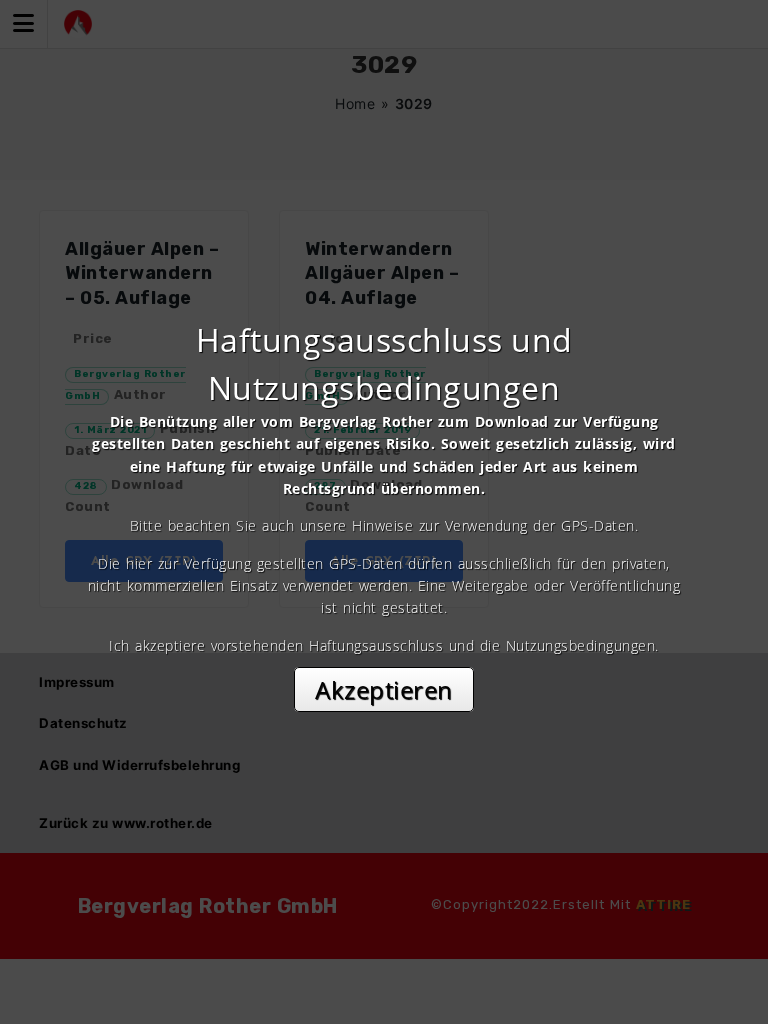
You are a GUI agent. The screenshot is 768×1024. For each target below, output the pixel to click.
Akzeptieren (384, 689)
